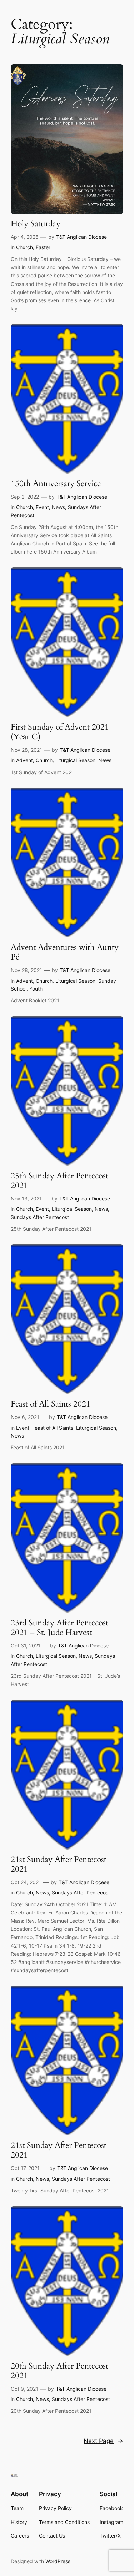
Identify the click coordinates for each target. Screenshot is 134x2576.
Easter (43, 247)
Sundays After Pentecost (40, 1217)
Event (42, 507)
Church (24, 247)
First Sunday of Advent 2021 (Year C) (60, 732)
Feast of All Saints (53, 1428)
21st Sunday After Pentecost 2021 (59, 1865)
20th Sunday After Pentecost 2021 (59, 2371)
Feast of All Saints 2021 (51, 1404)
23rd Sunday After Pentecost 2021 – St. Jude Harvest (59, 1628)
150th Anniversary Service (56, 484)
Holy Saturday (36, 224)
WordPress (58, 2561)
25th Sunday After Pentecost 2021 (59, 1181)
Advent (24, 760)
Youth (36, 989)
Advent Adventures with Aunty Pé (65, 952)
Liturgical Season (75, 760)
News (58, 507)
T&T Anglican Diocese (81, 237)
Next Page (103, 2441)
